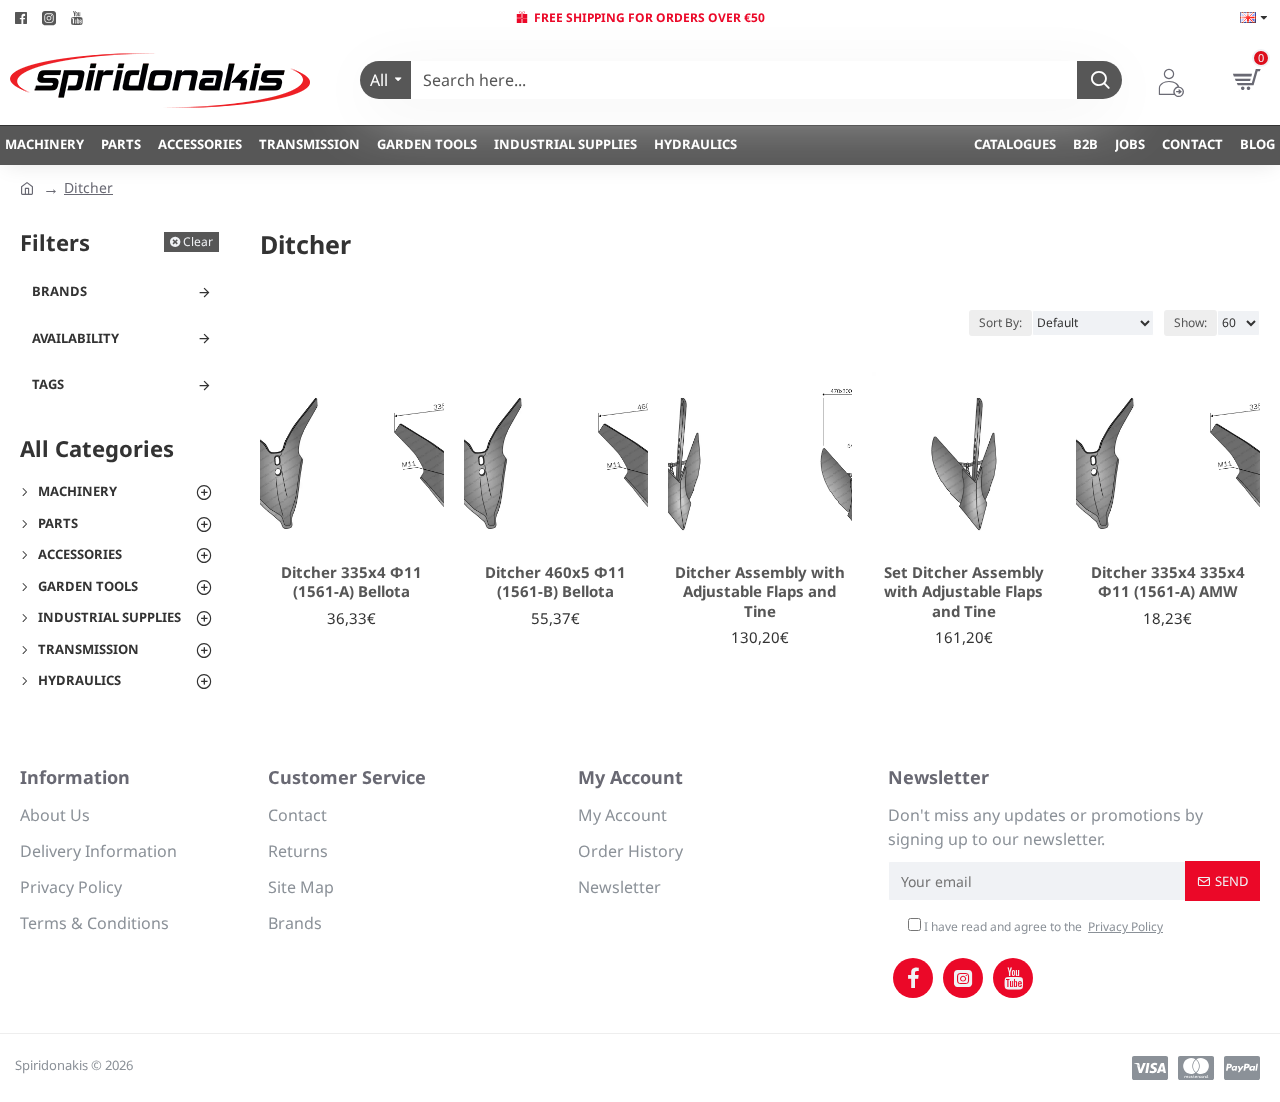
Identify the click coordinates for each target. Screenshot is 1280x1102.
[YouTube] (1013, 978)
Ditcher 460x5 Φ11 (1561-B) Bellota (555, 582)
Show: (1190, 322)
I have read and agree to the (1042, 926)
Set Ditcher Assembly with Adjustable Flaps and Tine (964, 592)
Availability (75, 338)
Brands (59, 291)
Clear (198, 241)
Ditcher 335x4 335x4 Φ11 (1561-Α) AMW (1168, 582)
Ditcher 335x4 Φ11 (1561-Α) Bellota (351, 582)
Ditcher (88, 187)
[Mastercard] (1196, 1068)
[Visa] (1150, 1068)
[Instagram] (963, 978)
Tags (48, 384)
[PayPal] (1242, 1068)
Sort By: (1000, 322)
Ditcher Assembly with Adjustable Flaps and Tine (760, 592)
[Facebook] (913, 978)
